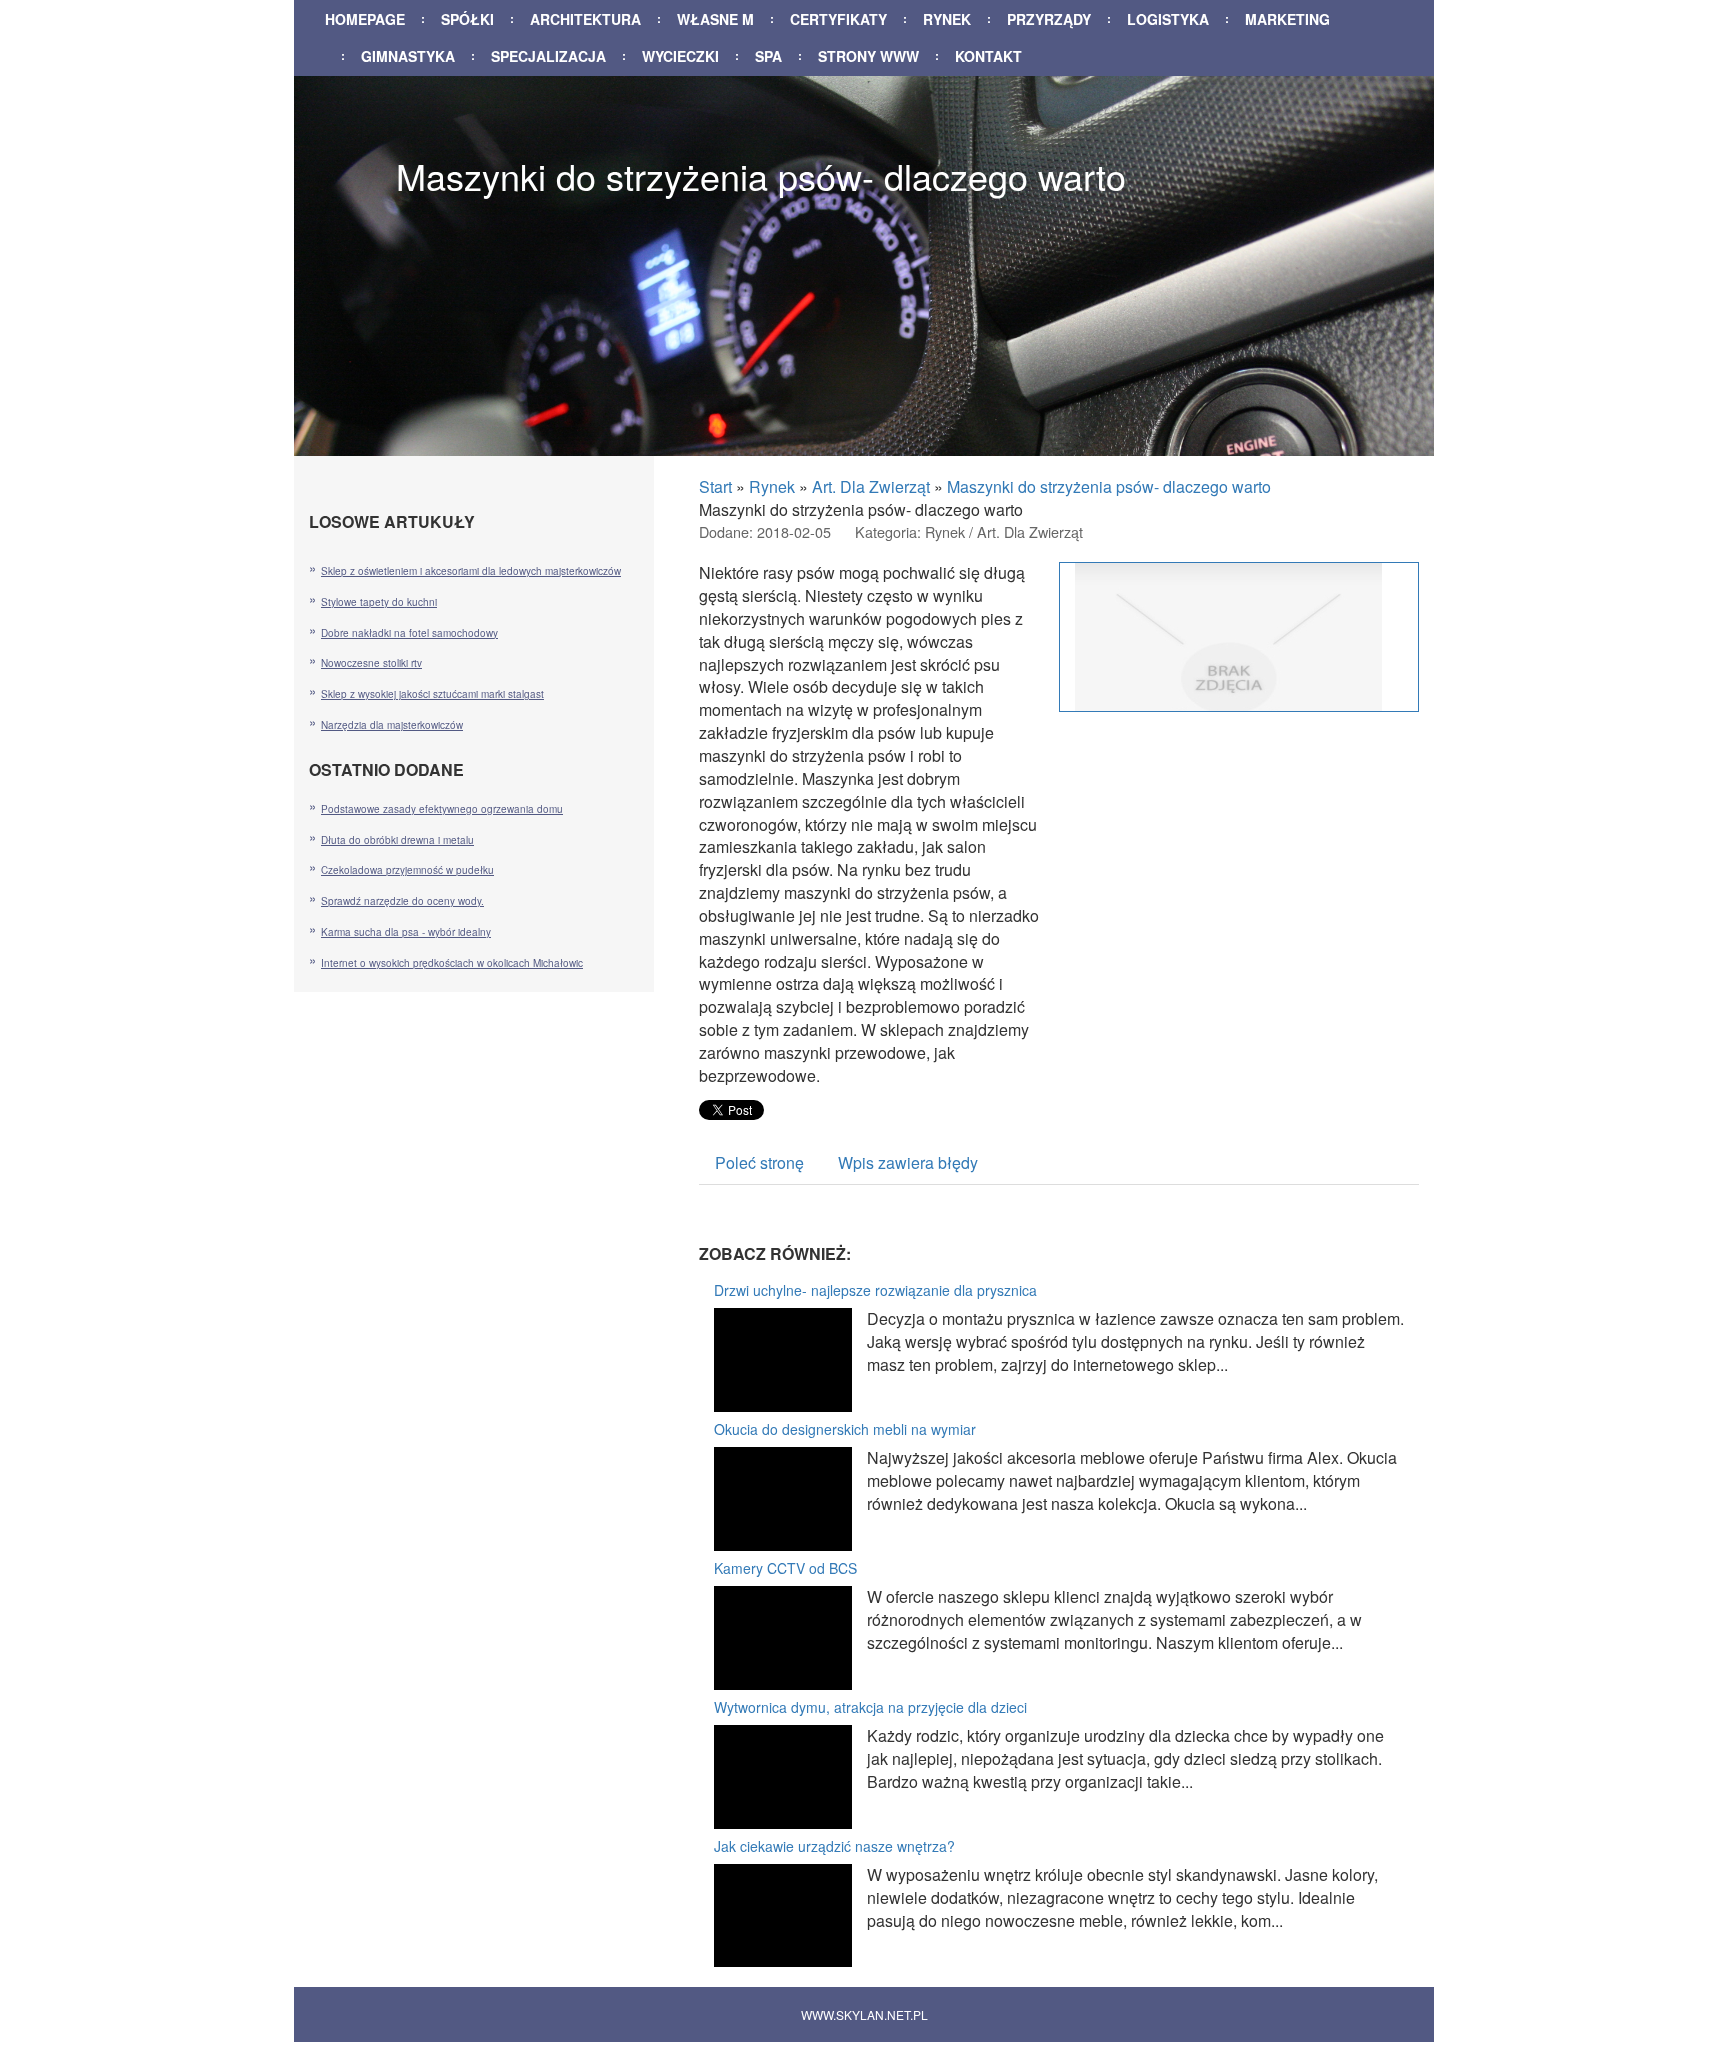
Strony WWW (868, 56)
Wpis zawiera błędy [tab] (908, 1162)
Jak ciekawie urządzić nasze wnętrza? (834, 1846)
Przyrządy (1049, 19)
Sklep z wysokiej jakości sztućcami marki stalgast (432, 694)
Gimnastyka (408, 56)
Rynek (947, 19)
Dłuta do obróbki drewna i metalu (397, 840)
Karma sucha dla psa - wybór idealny (406, 932)
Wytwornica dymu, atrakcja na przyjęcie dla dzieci (870, 1707)
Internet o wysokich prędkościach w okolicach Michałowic (452, 963)
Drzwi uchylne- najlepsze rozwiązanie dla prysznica (875, 1290)
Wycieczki (680, 56)
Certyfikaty (838, 19)
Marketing (1287, 19)
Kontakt (988, 56)
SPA (768, 56)
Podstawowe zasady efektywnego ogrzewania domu (442, 809)
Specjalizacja (548, 56)
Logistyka (1168, 19)
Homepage (365, 19)
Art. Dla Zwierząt (871, 486)
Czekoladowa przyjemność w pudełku (407, 870)
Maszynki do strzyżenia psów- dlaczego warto (1109, 486)
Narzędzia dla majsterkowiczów (392, 725)
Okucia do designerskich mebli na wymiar (845, 1429)
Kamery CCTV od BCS (785, 1568)
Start (715, 486)
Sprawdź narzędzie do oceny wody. (402, 901)
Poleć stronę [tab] (759, 1162)
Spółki (467, 19)
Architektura (585, 19)
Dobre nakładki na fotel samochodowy (409, 633)
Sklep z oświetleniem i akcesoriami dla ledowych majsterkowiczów (471, 571)
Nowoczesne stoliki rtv (371, 663)
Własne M (715, 19)
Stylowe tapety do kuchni (379, 602)
